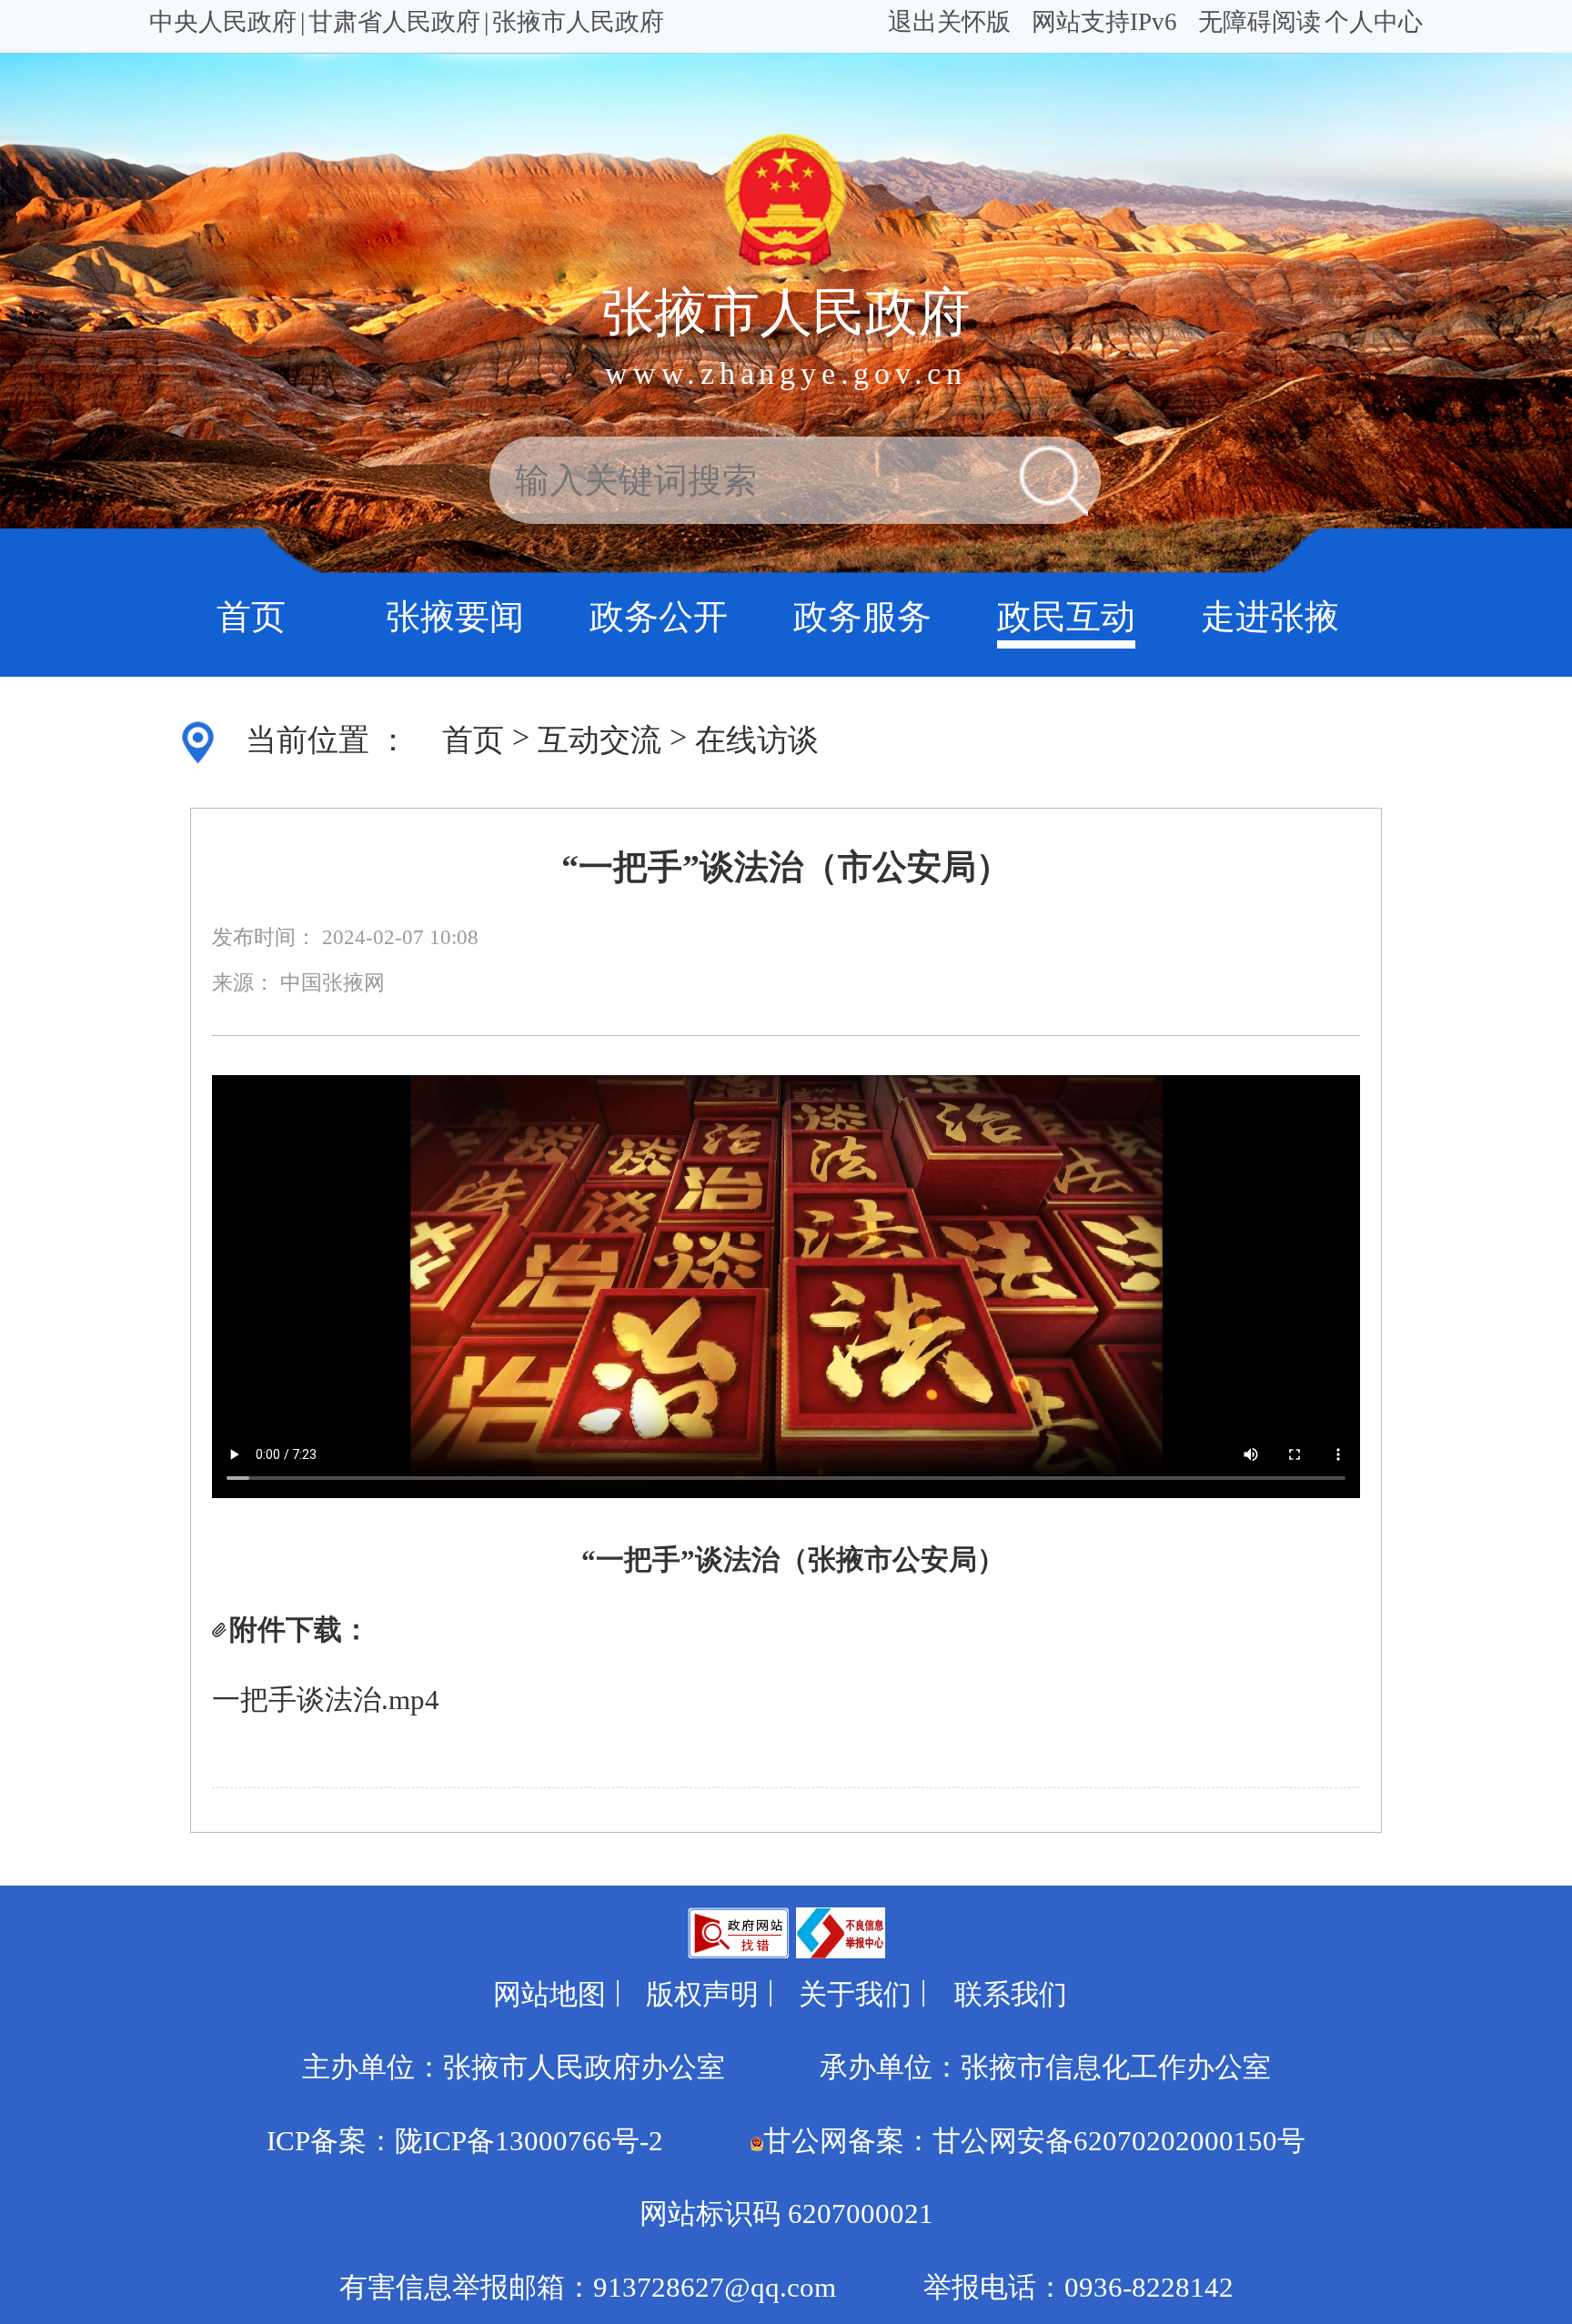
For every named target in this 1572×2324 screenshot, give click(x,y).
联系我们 (1011, 1995)
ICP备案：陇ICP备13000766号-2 (465, 2141)
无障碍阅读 (1260, 22)
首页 (251, 617)
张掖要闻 (455, 617)
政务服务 (862, 617)
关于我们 (855, 1995)
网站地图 (549, 1995)
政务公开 (659, 617)
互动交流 (600, 740)
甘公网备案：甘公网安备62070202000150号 (1034, 2141)
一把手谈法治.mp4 (326, 1700)
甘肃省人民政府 (394, 22)
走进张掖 (1270, 617)
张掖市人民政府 (578, 22)
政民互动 (1066, 617)
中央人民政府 (223, 22)
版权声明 (702, 1995)
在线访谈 (757, 740)
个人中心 (1374, 22)
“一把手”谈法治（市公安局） (786, 867)
